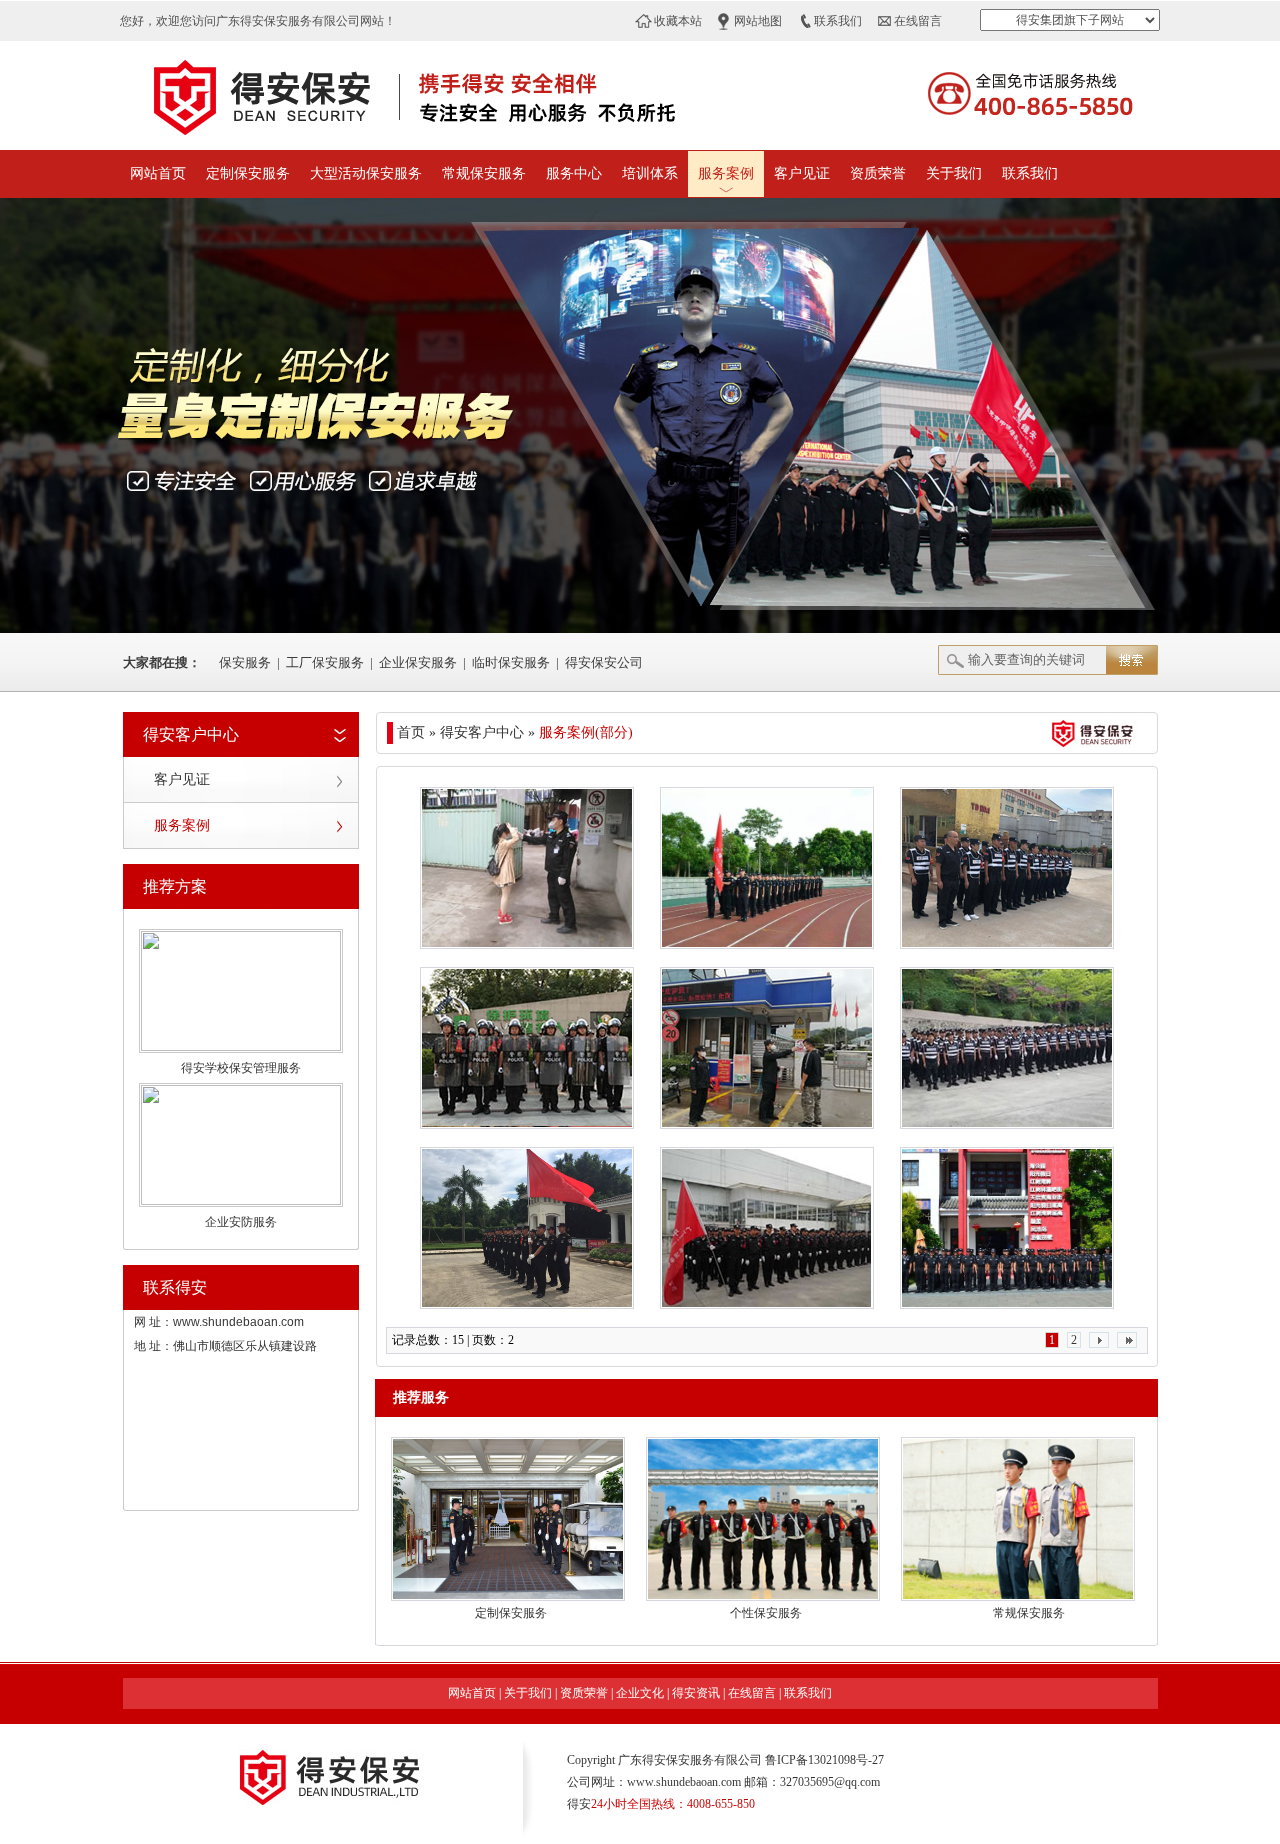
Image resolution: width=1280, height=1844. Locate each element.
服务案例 (726, 173)
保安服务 (245, 662)
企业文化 (640, 1693)
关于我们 (954, 173)
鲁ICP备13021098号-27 (824, 1760)
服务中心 (574, 173)
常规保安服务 (484, 173)
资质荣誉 (878, 173)
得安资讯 (696, 1693)
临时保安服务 (511, 662)
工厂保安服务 (325, 662)
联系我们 (838, 21)
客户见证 (802, 173)
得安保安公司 (604, 662)
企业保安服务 (418, 662)
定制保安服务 (248, 173)
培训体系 (650, 173)
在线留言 (918, 21)
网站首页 (158, 173)
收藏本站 (678, 21)
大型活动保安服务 (366, 173)
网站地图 (758, 21)
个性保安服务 (766, 1613)
